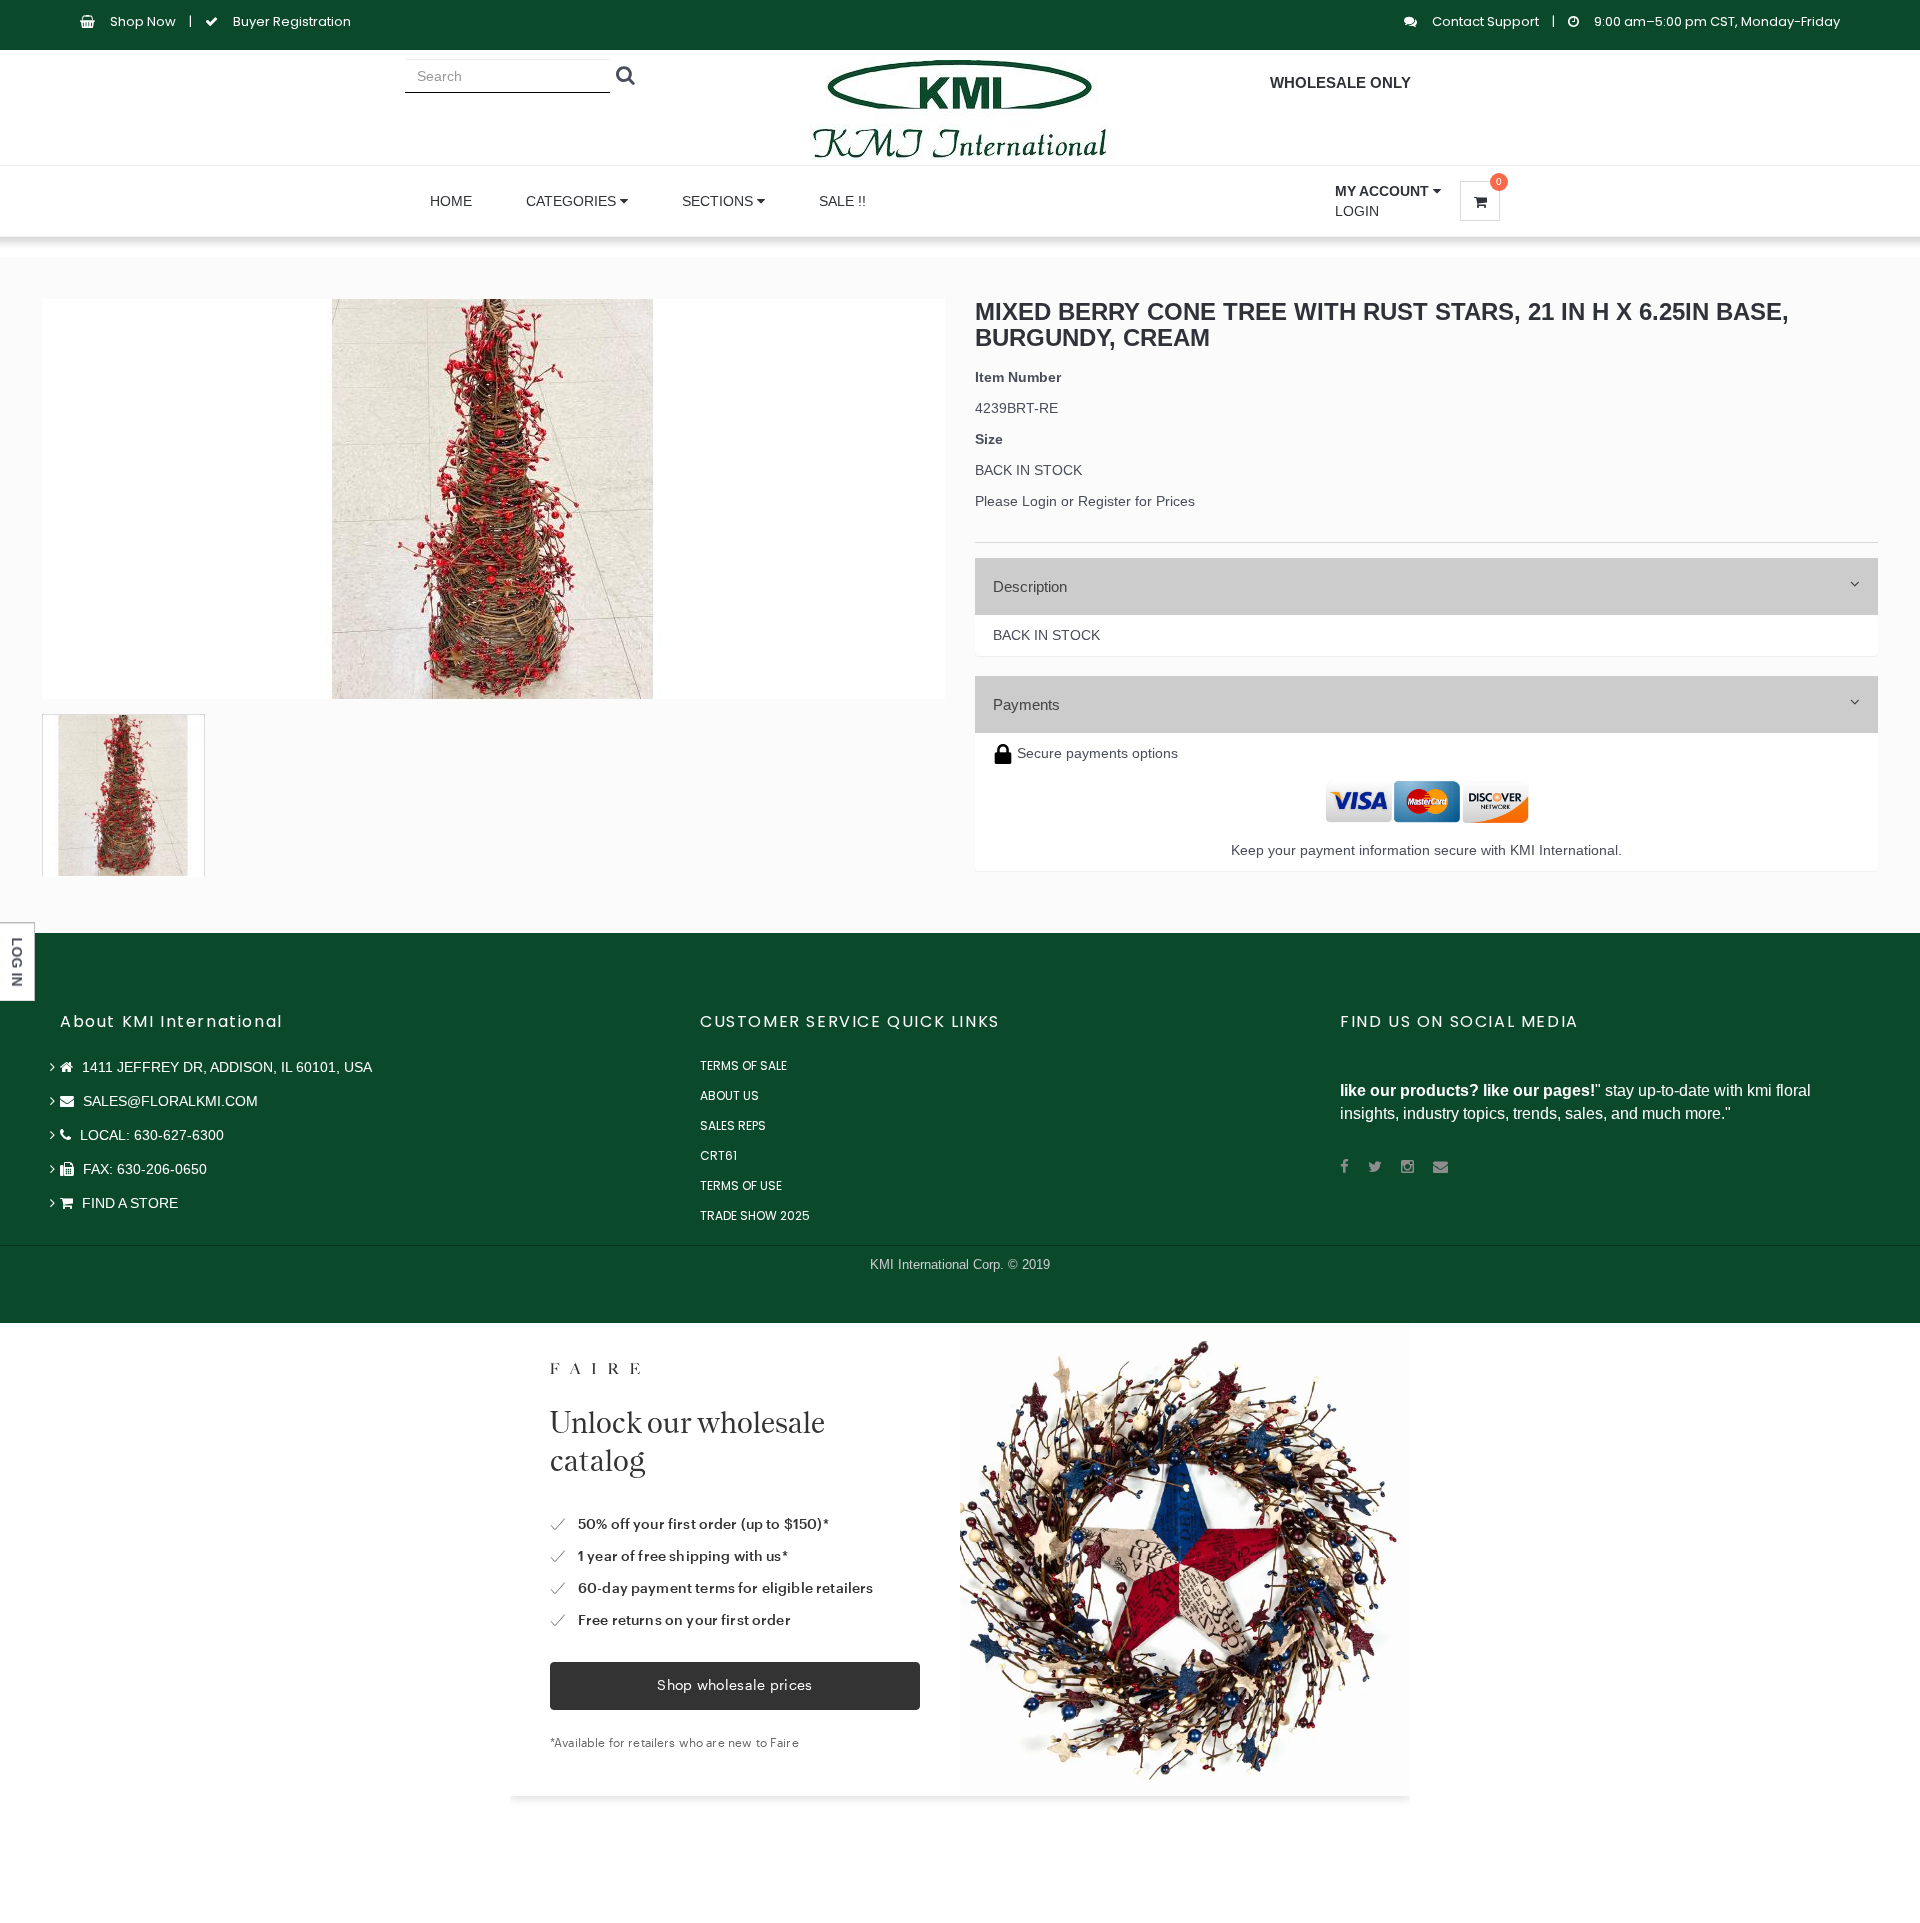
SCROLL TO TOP (1871, 592)
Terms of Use (741, 1185)
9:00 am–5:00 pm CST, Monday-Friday (1717, 21)
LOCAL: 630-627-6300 (150, 1135)
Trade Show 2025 (755, 1215)
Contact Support (1487, 21)
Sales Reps (733, 1125)
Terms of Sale (743, 1065)
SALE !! (842, 201)
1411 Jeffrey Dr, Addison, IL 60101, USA (225, 1067)
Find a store (128, 1203)
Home (451, 201)
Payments (1026, 704)
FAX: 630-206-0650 (143, 1169)
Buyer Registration (292, 21)
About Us (729, 1095)
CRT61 (718, 1155)
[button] (1388, 191)
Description (1030, 586)
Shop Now (143, 21)
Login (1357, 211)
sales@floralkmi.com (168, 1101)
